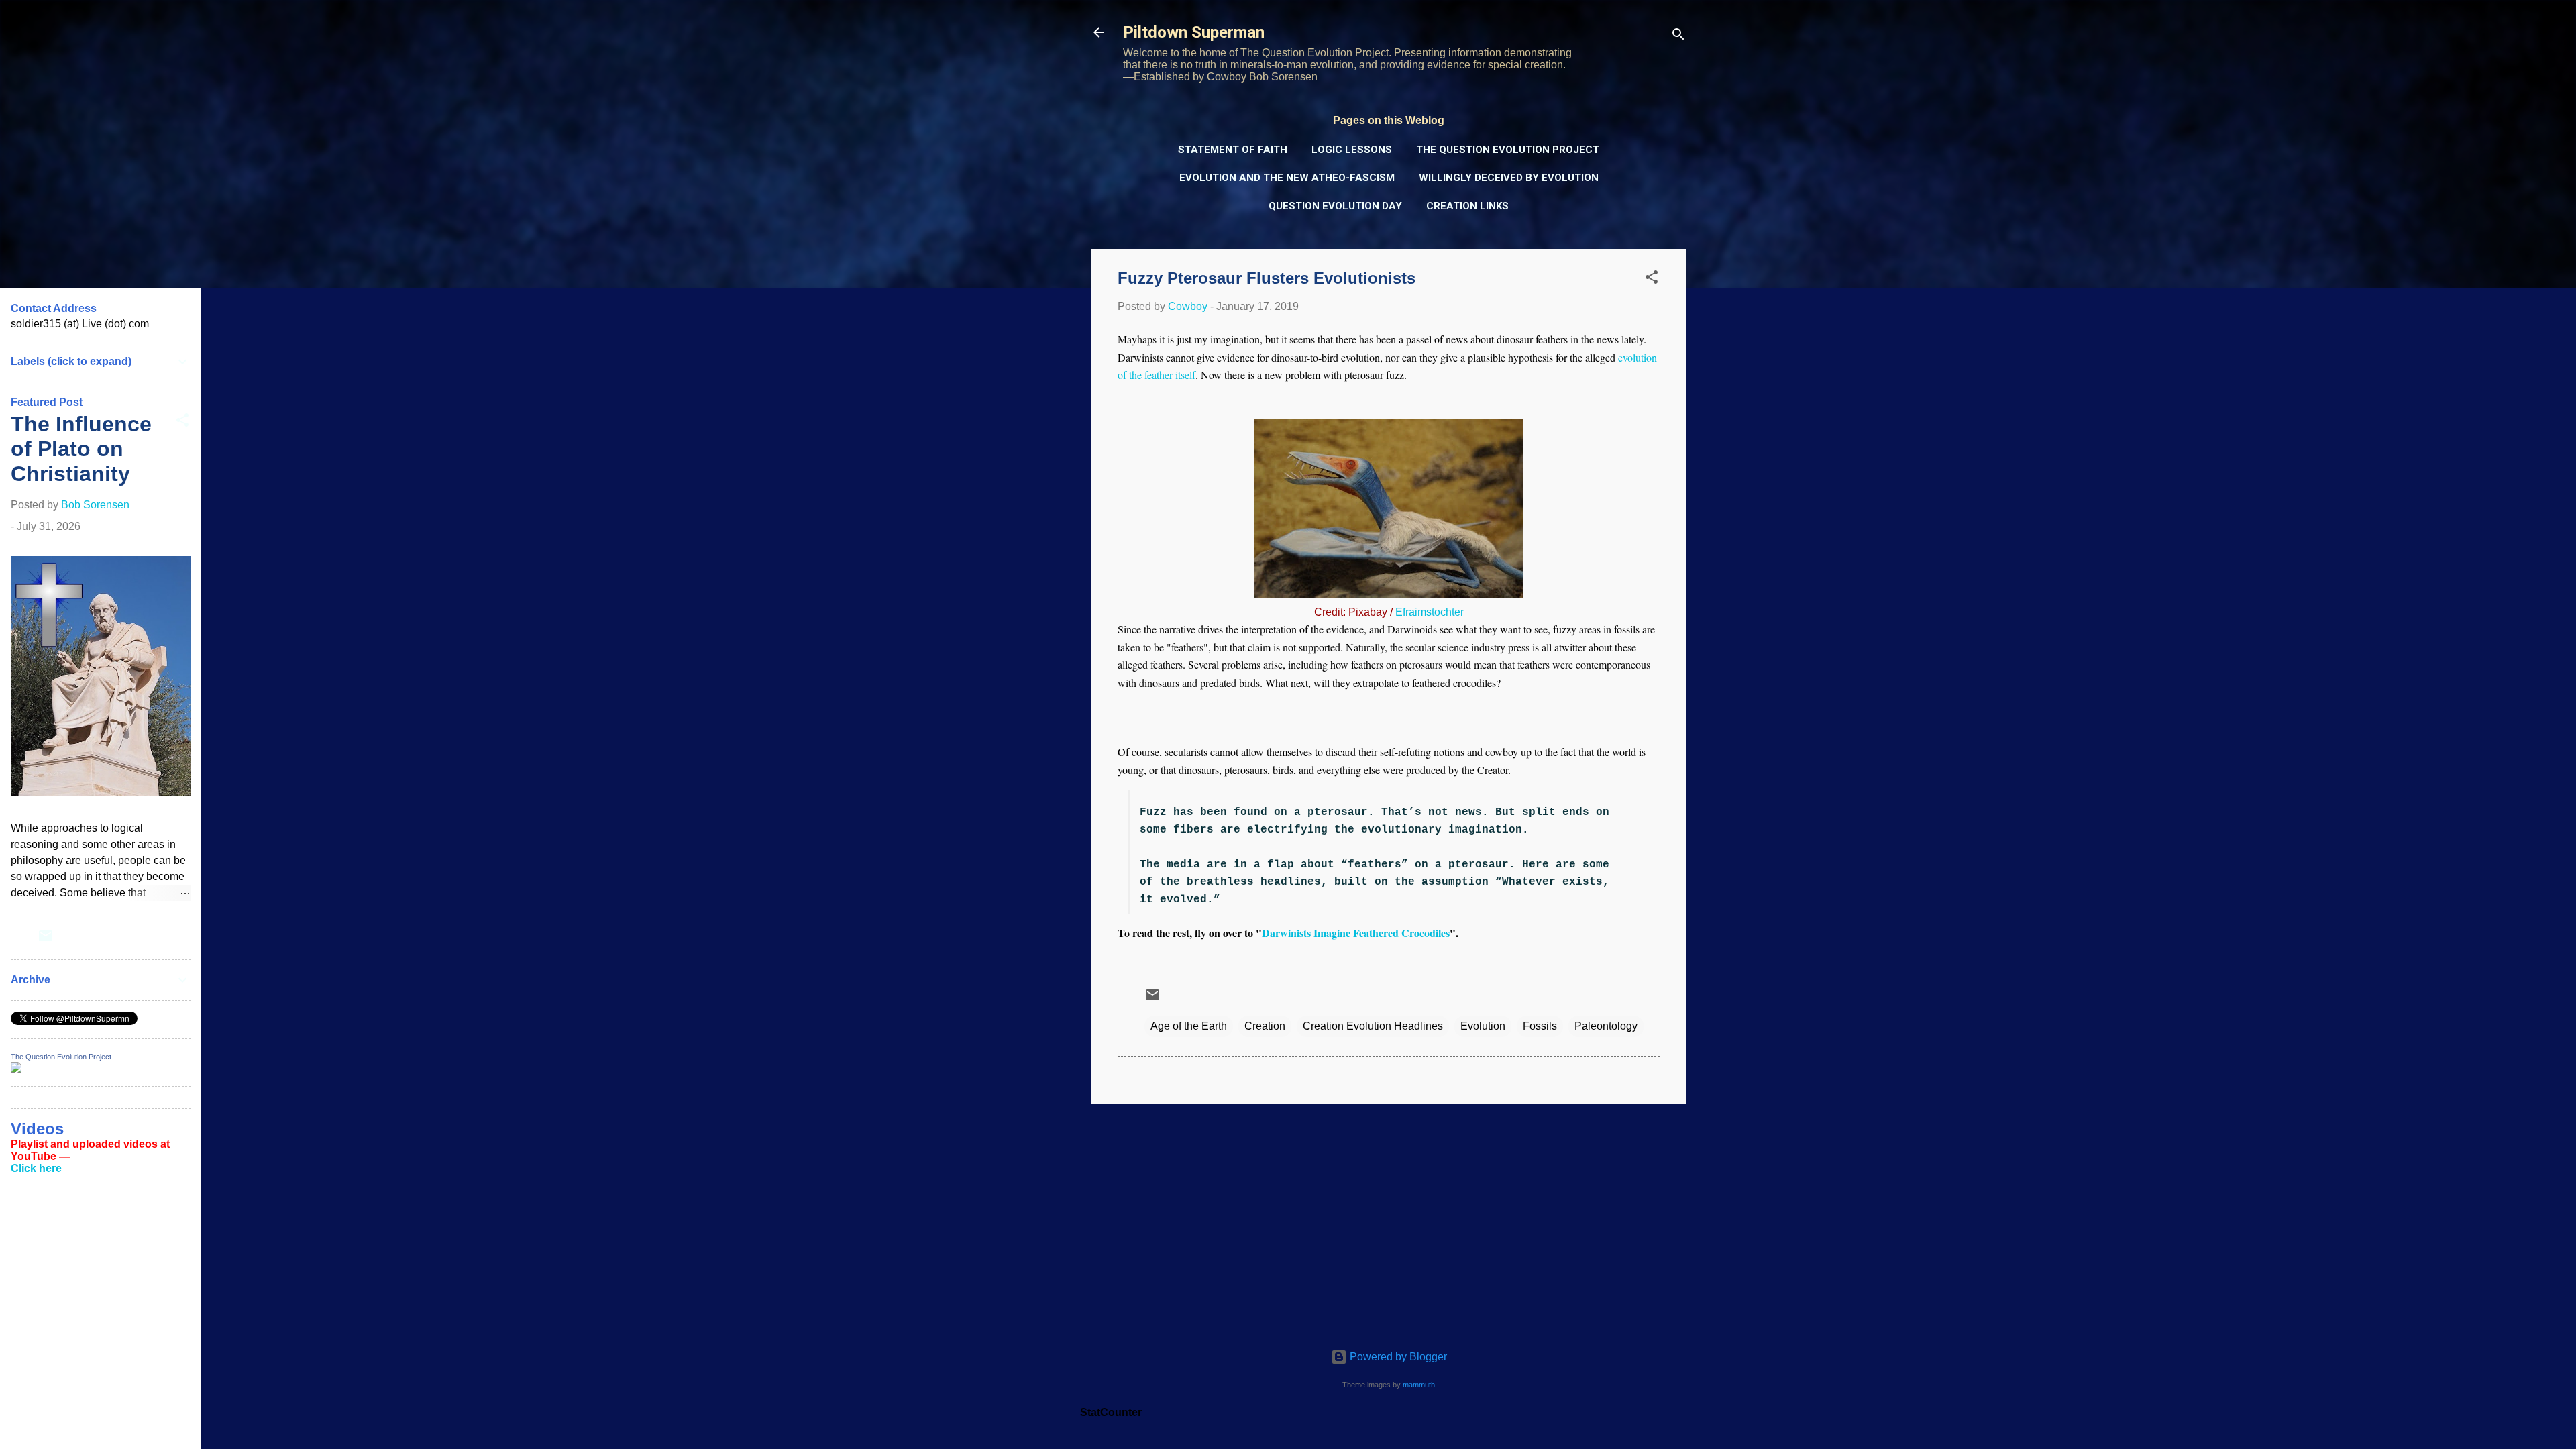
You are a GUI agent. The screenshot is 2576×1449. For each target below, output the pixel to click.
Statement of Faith (1233, 150)
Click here (36, 1168)
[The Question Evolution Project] (16, 1069)
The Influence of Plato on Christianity (81, 449)
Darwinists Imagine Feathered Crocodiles (1356, 933)
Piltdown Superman (1194, 32)
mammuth (1419, 1385)
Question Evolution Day (1335, 206)
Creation (1265, 1026)
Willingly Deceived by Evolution (1509, 178)
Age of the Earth (1189, 1026)
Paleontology (1606, 1026)
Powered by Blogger (1397, 1357)
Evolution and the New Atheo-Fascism (1287, 178)
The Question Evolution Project (1508, 150)
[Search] (1678, 37)
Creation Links (1467, 206)
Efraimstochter (1430, 612)
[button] (1652, 279)
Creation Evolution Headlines (1373, 1026)
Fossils (1540, 1026)
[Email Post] (1152, 999)
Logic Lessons (1352, 150)
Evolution (1483, 1026)
